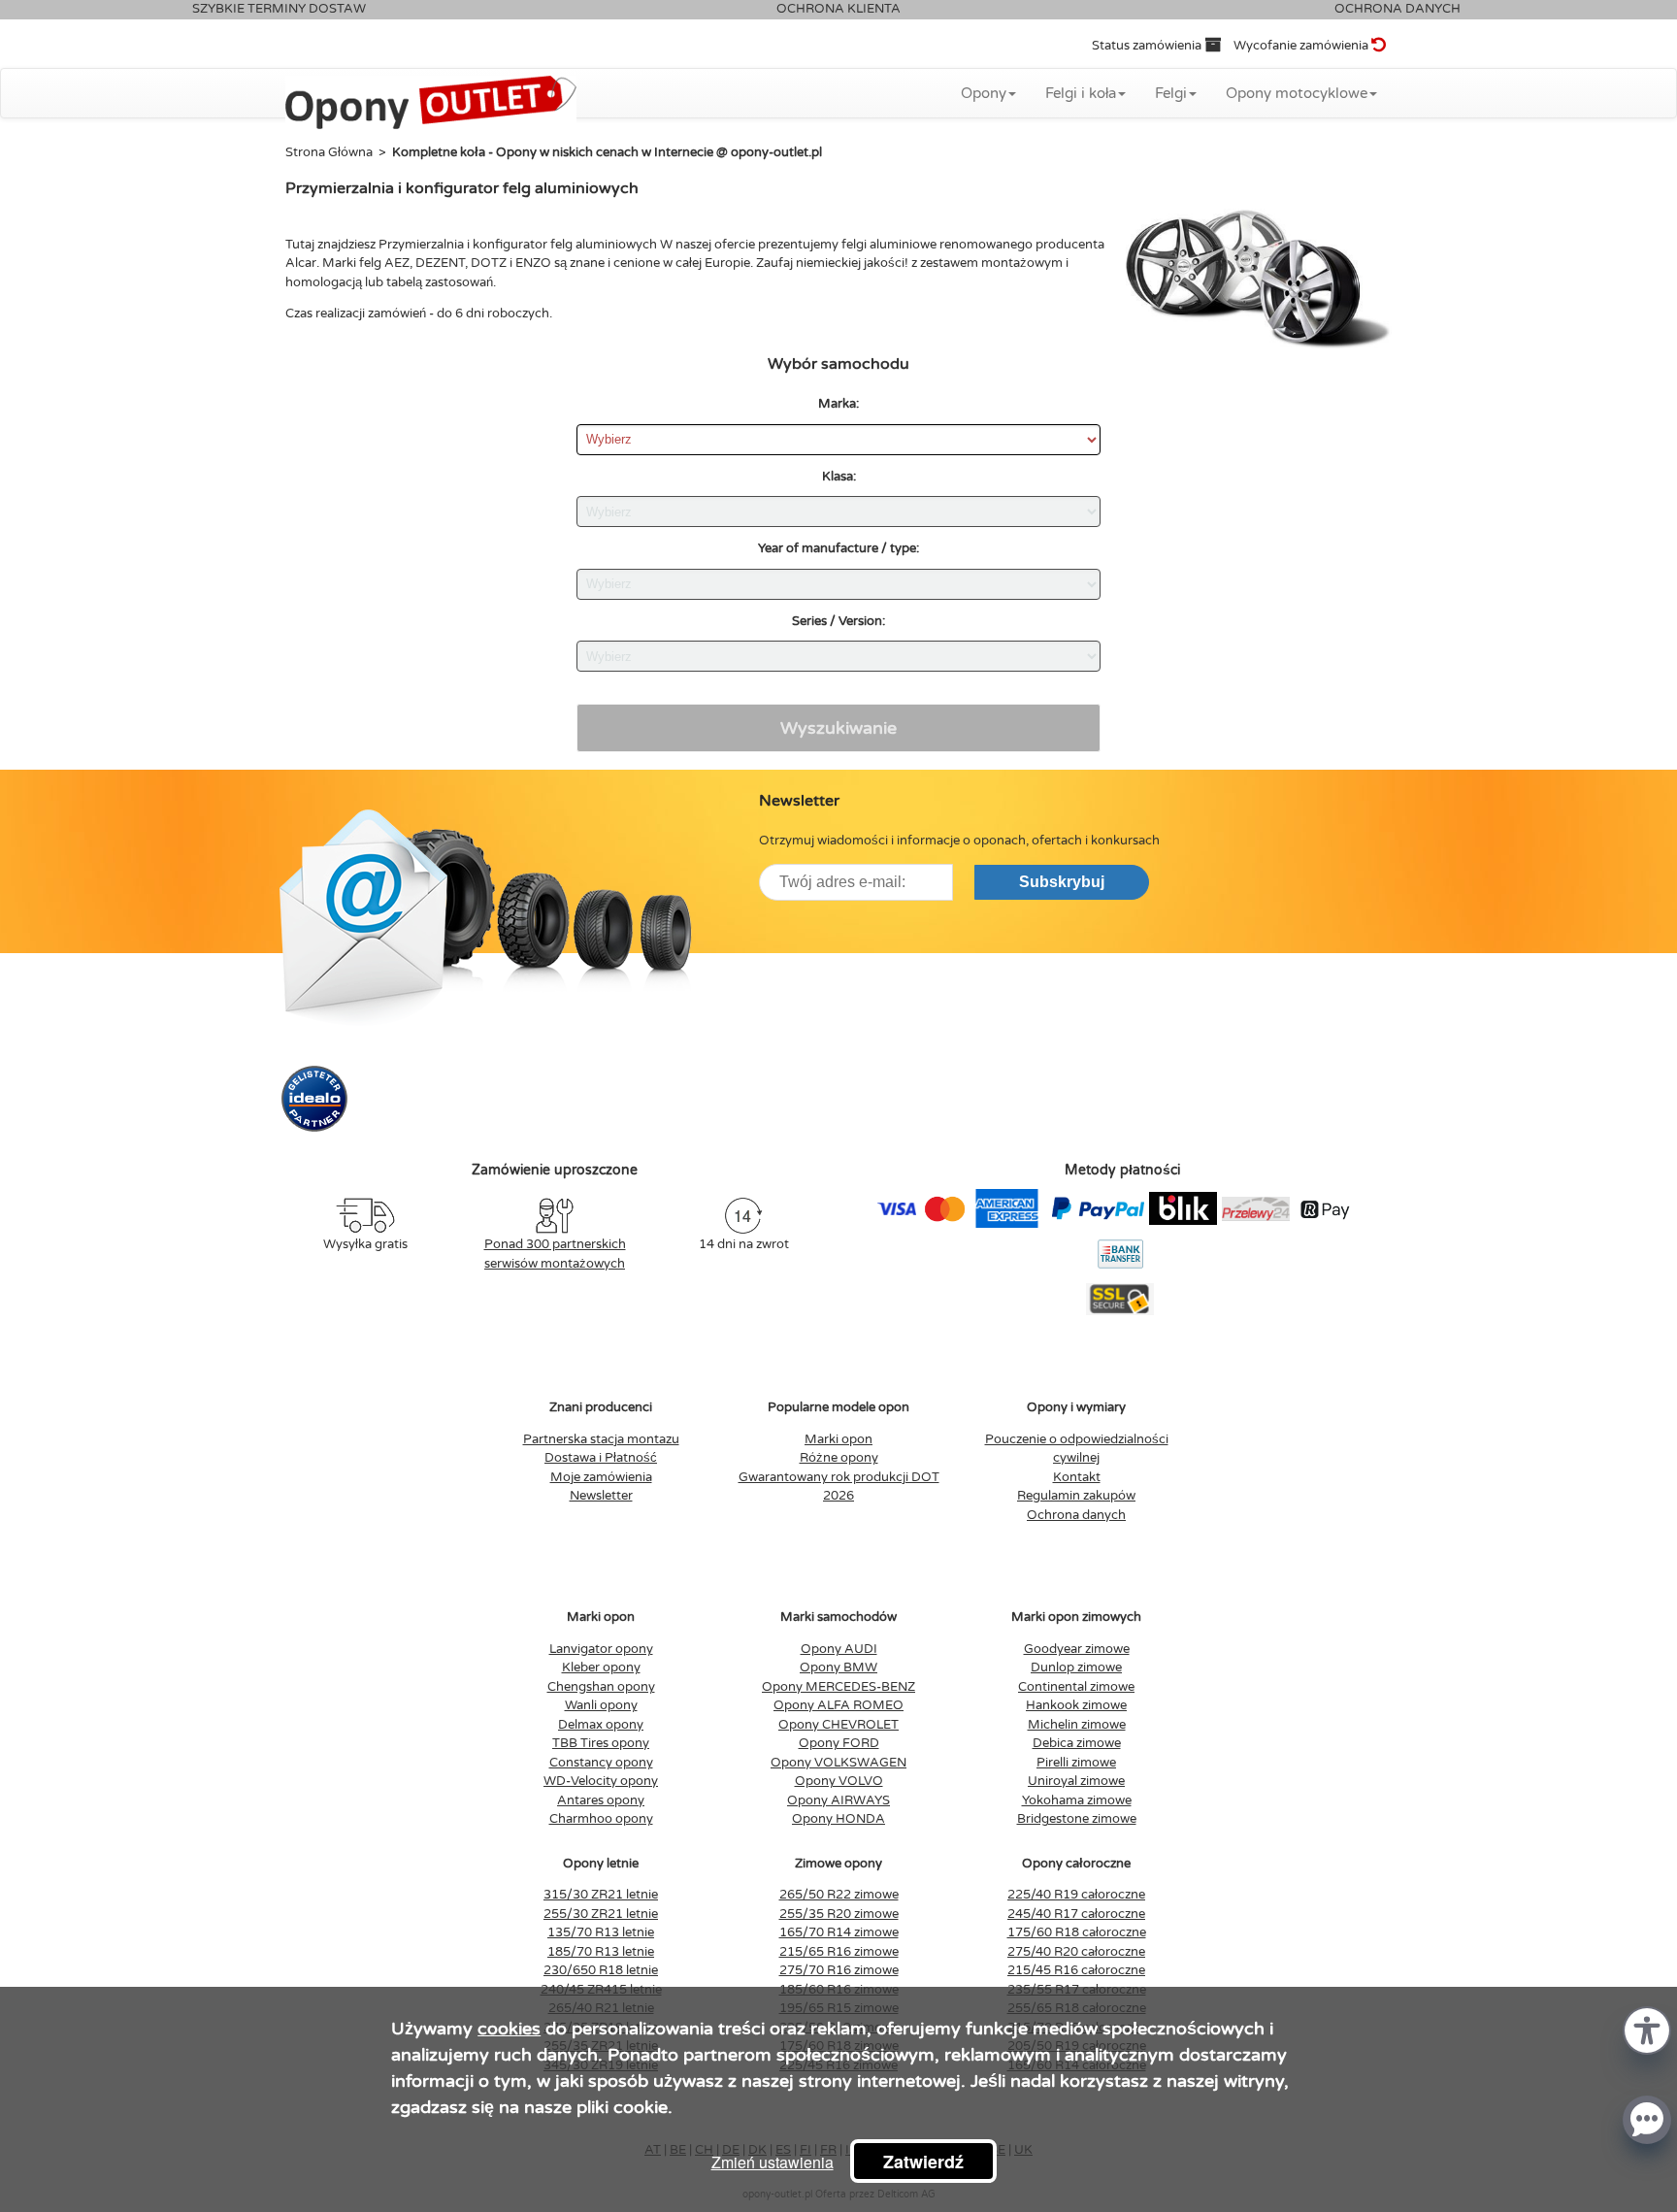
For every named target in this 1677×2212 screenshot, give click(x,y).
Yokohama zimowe (1077, 1800)
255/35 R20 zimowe (839, 1914)
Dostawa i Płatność (601, 1458)
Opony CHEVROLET (838, 1725)
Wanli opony (601, 1705)
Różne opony (839, 1458)
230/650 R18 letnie (601, 1970)
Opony (984, 93)
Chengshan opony (601, 1687)
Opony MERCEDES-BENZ (838, 1687)
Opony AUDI (839, 1649)
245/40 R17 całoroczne (1076, 1914)
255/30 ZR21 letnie (601, 1914)
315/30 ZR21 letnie (601, 1895)
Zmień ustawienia (773, 2162)
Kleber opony (601, 1667)
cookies (509, 2029)
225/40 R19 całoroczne (1076, 1895)
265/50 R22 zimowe (839, 1895)
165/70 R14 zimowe (839, 1932)
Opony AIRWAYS (838, 1800)
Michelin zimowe (1077, 1725)
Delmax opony (601, 1725)
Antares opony (601, 1800)
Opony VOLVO (839, 1781)
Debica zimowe (1077, 1743)
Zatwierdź (923, 2162)
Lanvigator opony (601, 1649)
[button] (1647, 2029)
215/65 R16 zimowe (839, 1952)
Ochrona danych (1076, 1515)
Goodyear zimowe (1077, 1649)
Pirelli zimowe (1076, 1763)
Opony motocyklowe (1297, 93)
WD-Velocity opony (601, 1781)
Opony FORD (839, 1743)
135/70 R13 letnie (601, 1932)
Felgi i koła (1081, 93)
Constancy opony (601, 1763)
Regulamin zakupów (1076, 1496)
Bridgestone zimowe (1077, 1819)
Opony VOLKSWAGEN (838, 1763)
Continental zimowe (1076, 1687)
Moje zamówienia (601, 1477)
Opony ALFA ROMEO (838, 1705)
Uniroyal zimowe (1076, 1781)
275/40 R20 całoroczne (1076, 1952)
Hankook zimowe (1076, 1705)
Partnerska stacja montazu (601, 1439)
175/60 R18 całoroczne (1077, 1932)
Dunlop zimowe (1076, 1667)
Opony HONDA (838, 1819)
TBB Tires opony (601, 1743)
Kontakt (1077, 1477)
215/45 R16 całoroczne (1076, 1970)
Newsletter (601, 1496)
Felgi (1171, 93)
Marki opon (838, 1439)
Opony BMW (838, 1667)
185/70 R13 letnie (601, 1952)
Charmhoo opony (601, 1819)
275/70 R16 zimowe (839, 1970)
